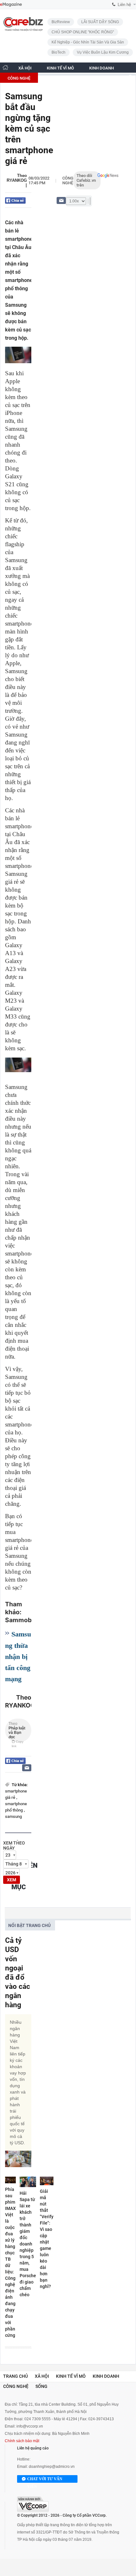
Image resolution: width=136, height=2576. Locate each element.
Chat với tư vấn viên (45, 2480)
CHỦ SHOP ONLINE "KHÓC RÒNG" (83, 32)
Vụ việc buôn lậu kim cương (103, 52)
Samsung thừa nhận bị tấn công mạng (18, 1656)
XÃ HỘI (25, 68)
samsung (13, 1816)
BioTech (59, 52)
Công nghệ (68, 180)
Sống (41, 2386)
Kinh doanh (106, 2376)
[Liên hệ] (61, 200)
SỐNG (51, 78)
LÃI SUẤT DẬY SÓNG (100, 22)
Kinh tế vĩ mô (71, 2376)
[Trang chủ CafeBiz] (5, 67)
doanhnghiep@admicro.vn (52, 2467)
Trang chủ (15, 2376)
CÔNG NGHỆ (19, 78)
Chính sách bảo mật (22, 2441)
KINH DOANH (102, 68)
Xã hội (42, 2376)
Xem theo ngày (14, 1845)
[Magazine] (11, 5)
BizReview (61, 22)
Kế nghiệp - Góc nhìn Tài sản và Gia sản (88, 42)
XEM (12, 1880)
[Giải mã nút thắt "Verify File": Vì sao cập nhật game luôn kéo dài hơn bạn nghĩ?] (47, 2181)
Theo (17, 1732)
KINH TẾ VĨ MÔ (60, 68)
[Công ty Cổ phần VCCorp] (33, 2504)
